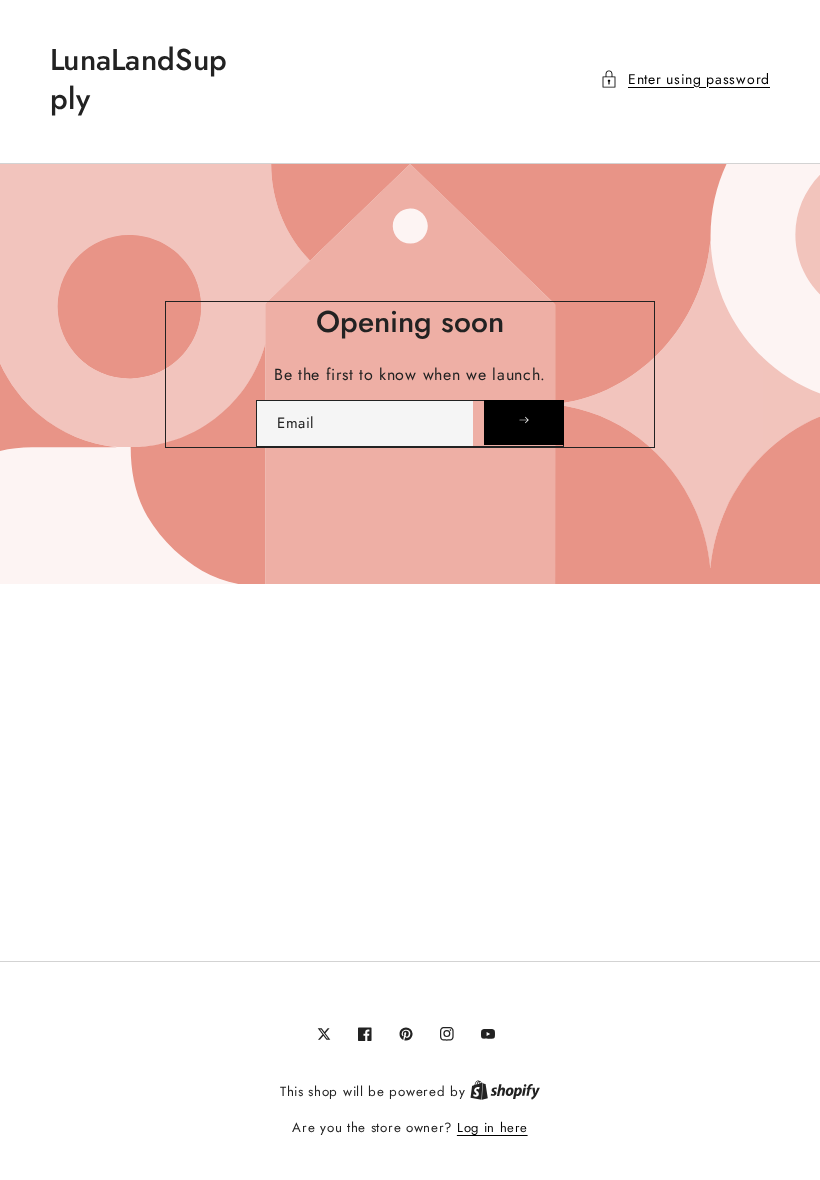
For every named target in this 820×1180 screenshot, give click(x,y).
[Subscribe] (524, 422)
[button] (685, 79)
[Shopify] (505, 1091)
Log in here (492, 1127)
